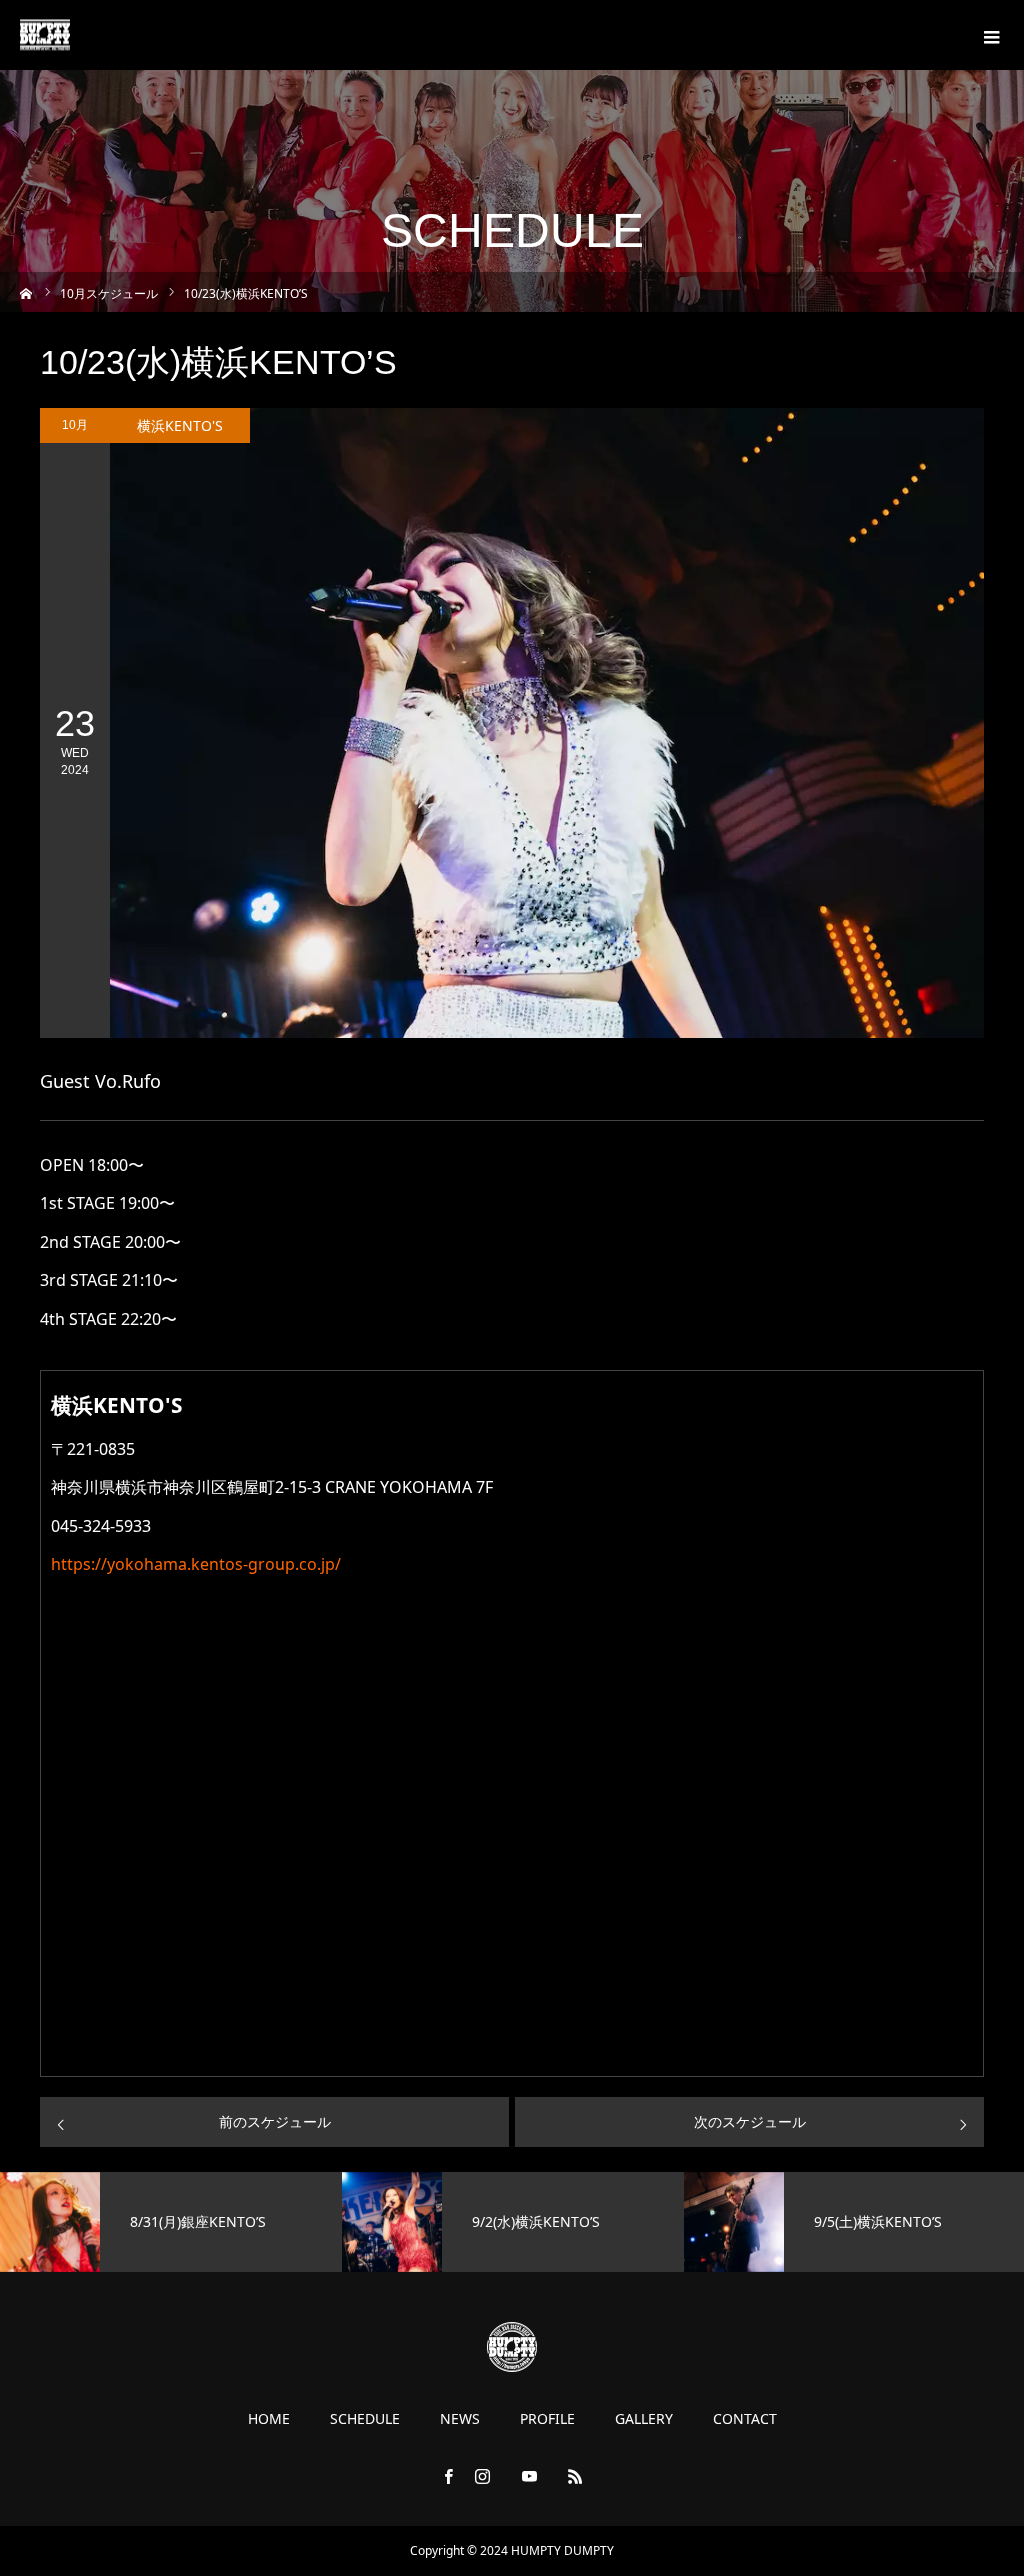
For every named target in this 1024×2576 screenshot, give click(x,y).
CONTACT (745, 2419)
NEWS (460, 2419)
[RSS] (576, 2476)
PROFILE (547, 2419)
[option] (474, 2222)
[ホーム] (26, 291)
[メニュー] (989, 35)
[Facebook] (449, 2476)
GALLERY (644, 2419)
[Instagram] (483, 2476)
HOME (269, 2419)
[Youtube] (529, 2476)
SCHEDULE (365, 2419)
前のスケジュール (275, 2121)
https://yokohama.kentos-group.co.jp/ (196, 1564)
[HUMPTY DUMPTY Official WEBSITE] (45, 35)
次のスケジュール (750, 2121)
